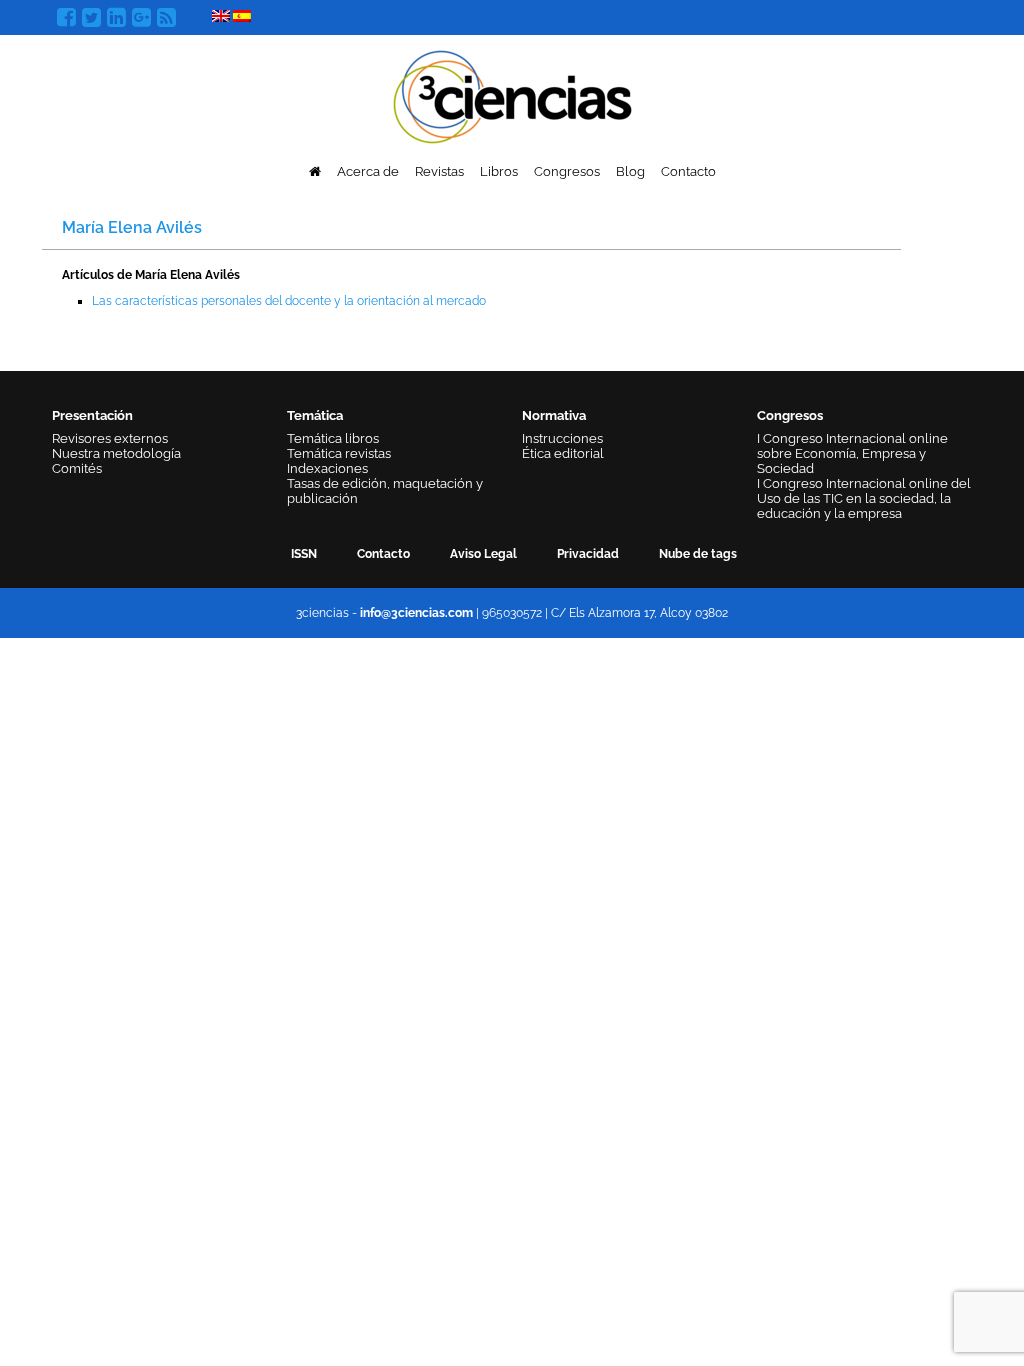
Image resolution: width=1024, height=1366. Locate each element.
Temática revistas (339, 453)
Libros (499, 171)
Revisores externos (110, 438)
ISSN (304, 554)
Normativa (554, 415)
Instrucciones (562, 438)
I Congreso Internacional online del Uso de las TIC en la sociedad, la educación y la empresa (864, 498)
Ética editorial (563, 453)
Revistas (439, 171)
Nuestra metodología (116, 453)
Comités (77, 468)
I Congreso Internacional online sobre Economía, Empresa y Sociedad (852, 453)
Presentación (92, 415)
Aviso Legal (483, 554)
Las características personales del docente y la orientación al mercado (289, 301)
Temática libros (333, 438)
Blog (630, 171)
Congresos (567, 171)
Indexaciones (327, 468)
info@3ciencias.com (416, 613)
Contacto (688, 171)
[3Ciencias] (512, 94)
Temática (315, 415)
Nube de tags (698, 554)
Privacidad (588, 554)
